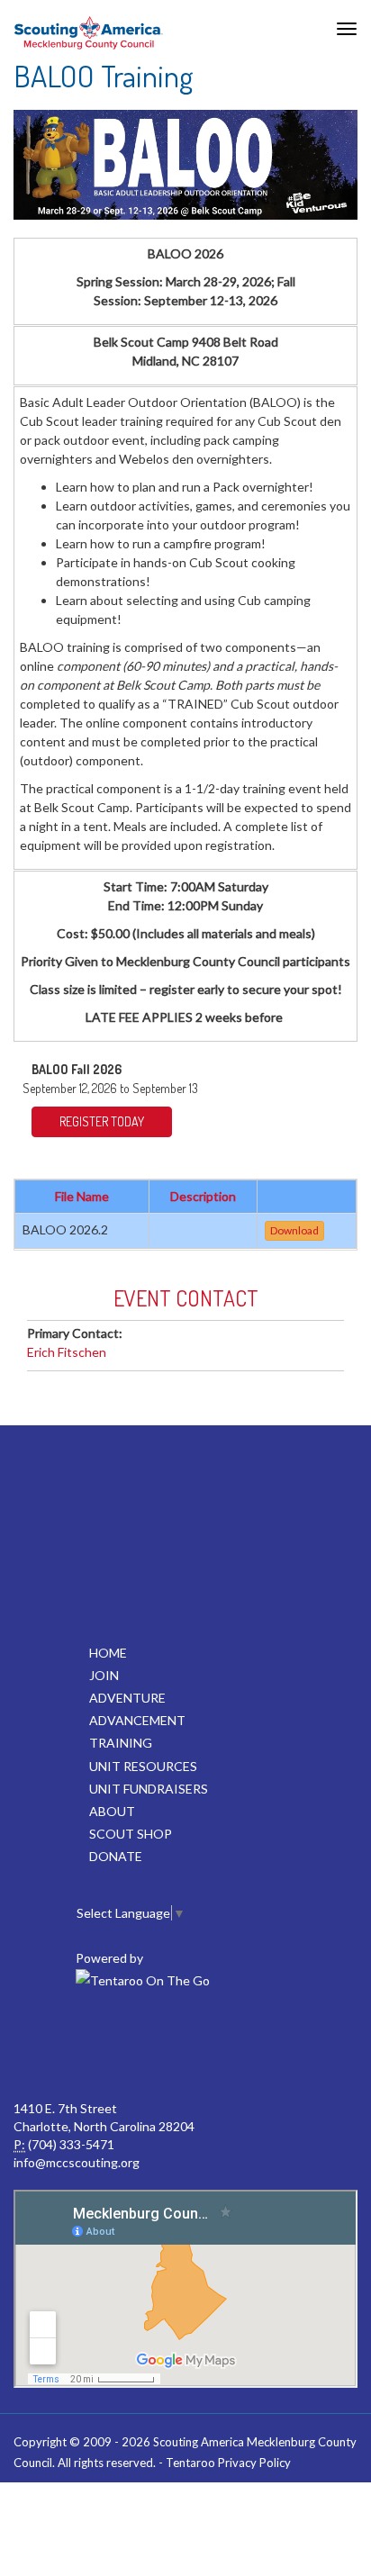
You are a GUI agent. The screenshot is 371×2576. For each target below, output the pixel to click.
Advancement (137, 1720)
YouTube (223, 2046)
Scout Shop (131, 1834)
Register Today (102, 1121)
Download (294, 1230)
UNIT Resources (143, 1766)
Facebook (65, 2046)
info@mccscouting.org (77, 2162)
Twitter (144, 2046)
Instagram (303, 2046)
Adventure (127, 1698)
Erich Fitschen (67, 1352)
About (112, 1811)
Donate (116, 1856)
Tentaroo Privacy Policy (228, 2463)
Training (121, 1743)
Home (108, 1653)
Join (104, 1675)
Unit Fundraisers (149, 1789)
